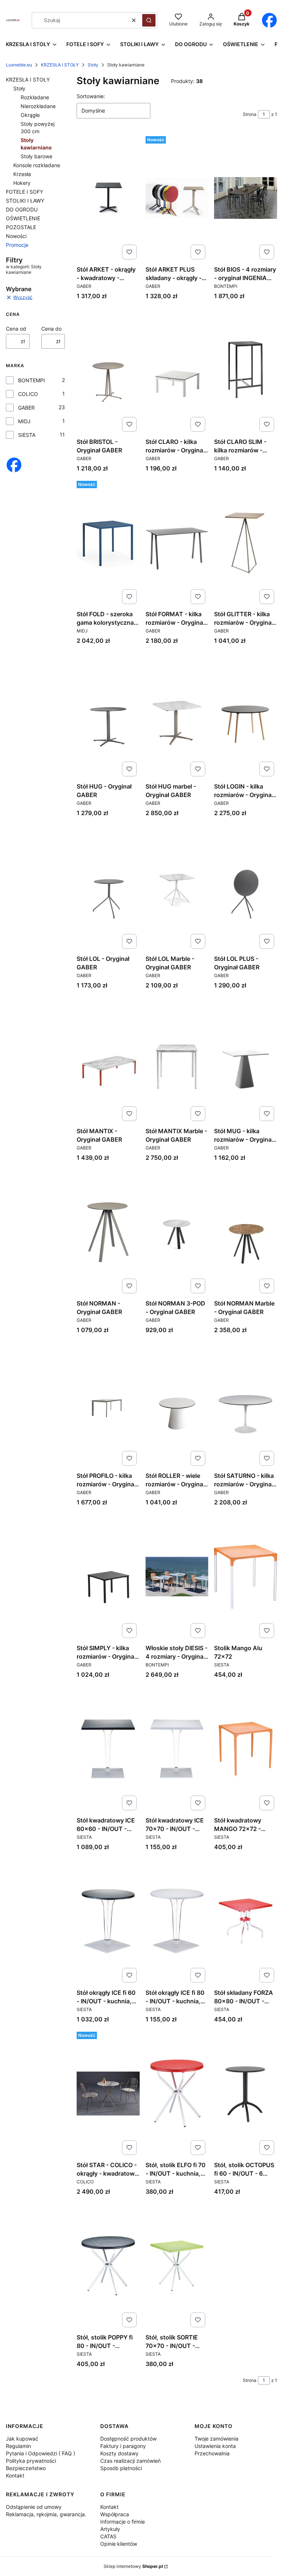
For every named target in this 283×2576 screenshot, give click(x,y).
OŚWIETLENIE (23, 218)
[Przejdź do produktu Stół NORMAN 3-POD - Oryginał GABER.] (177, 1232)
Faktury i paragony (123, 2446)
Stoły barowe (36, 156)
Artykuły (110, 2529)
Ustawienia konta (215, 2446)
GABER (26, 408)
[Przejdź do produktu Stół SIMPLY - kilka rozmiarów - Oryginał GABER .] (108, 1576)
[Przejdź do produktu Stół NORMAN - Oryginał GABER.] (108, 1232)
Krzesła (22, 174)
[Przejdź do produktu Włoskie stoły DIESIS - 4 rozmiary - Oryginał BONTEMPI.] (177, 1576)
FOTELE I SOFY (25, 192)
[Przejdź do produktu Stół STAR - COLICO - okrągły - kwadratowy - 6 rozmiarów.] (108, 2093)
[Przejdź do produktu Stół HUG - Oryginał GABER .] (108, 715)
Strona (250, 114)
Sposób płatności (121, 2468)
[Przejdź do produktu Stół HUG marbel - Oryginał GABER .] (177, 715)
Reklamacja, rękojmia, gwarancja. (46, 2514)
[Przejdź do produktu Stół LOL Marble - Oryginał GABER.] (177, 887)
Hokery (22, 183)
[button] (149, 20)
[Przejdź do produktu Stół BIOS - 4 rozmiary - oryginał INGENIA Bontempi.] (246, 198)
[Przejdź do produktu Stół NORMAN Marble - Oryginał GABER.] (246, 1232)
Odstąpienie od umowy (34, 2507)
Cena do (51, 329)
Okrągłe (30, 115)
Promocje (17, 245)
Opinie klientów (119, 2544)
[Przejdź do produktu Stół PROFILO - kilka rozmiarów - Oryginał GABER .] (108, 1404)
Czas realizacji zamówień (130, 2461)
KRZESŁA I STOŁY (60, 65)
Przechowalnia (212, 2453)
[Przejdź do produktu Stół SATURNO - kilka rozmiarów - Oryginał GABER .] (246, 1404)
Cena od (16, 329)
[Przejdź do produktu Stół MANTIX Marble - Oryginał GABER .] (177, 1059)
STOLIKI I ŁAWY (25, 201)
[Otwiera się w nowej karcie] (269, 20)
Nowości (16, 236)
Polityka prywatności (31, 2461)
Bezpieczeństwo (26, 2468)
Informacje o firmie (123, 2522)
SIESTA (27, 435)
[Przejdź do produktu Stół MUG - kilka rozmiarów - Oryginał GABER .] (246, 1059)
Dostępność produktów (128, 2439)
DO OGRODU (22, 209)
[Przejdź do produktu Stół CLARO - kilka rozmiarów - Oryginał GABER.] (177, 370)
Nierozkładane (38, 106)
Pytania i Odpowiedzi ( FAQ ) (41, 2453)
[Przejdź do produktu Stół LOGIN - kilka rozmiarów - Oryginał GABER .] (246, 715)
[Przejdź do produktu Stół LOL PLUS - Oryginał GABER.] (246, 887)
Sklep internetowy (133, 2566)
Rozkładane (35, 97)
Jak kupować (22, 2439)
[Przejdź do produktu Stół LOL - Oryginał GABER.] (108, 887)
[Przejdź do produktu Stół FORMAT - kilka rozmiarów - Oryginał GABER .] (177, 542)
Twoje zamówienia (216, 2439)
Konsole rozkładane (37, 165)
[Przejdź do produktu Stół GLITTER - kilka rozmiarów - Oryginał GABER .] (246, 542)
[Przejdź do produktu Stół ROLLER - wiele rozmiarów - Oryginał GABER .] (177, 1404)
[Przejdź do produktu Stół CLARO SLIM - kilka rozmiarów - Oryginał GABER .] (246, 370)
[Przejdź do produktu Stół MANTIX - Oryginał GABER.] (108, 1059)
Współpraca (115, 2514)
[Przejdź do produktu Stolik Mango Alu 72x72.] (246, 1576)
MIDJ (24, 421)
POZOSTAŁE (21, 227)
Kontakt (15, 2475)
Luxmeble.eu (19, 65)
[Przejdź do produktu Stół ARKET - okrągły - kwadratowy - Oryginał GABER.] (108, 198)
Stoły (93, 65)
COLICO (28, 394)
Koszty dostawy (119, 2453)
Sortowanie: (91, 96)
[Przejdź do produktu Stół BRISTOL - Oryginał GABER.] (108, 370)
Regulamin (18, 2446)
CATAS (108, 2536)
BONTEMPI (32, 380)
